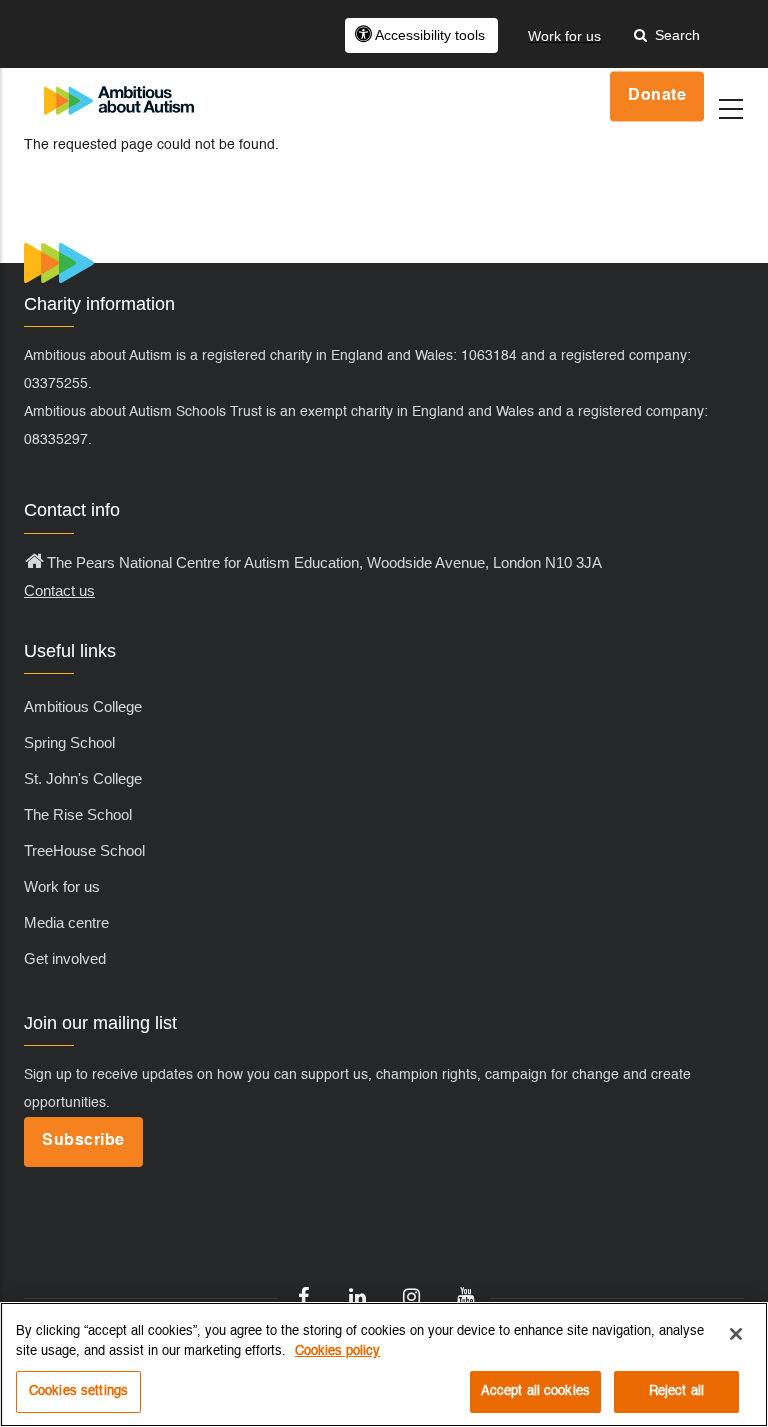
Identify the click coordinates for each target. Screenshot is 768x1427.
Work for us (62, 886)
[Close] (736, 1334)
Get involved (65, 958)
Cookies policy (337, 1351)
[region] (384, 1364)
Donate (657, 96)
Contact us (59, 590)
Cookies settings (78, 1391)
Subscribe (83, 1141)
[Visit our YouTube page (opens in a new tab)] (465, 1298)
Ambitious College (83, 706)
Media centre (66, 922)
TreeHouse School (84, 850)
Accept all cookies (535, 1391)
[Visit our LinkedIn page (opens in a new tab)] (357, 1298)
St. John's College (83, 778)
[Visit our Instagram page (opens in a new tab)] (411, 1298)
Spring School (69, 742)
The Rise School (78, 814)
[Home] (119, 81)
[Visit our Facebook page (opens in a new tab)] (303, 1298)
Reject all (676, 1391)
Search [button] (673, 35)
